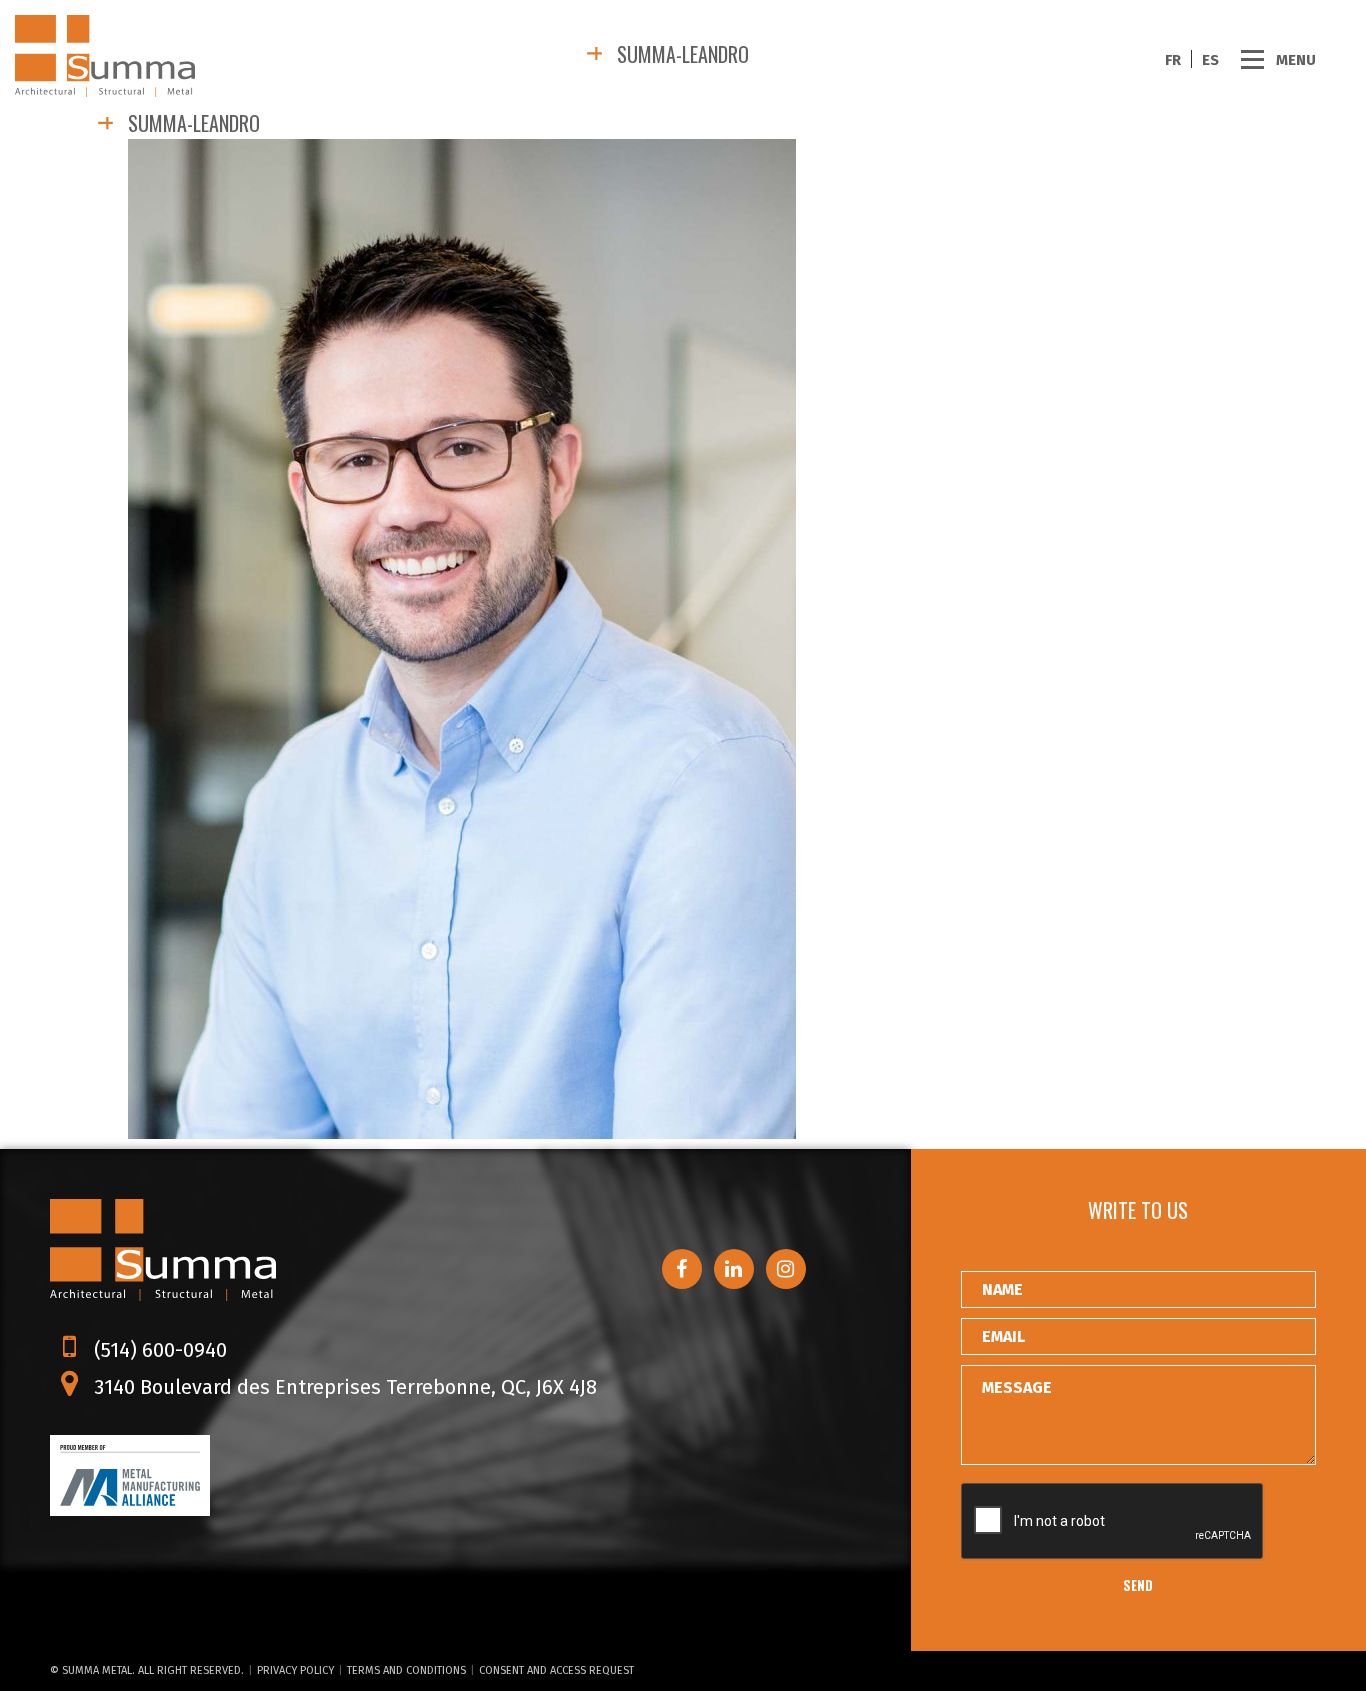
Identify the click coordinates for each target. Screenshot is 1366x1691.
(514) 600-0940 (158, 1350)
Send (1138, 1585)
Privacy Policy (295, 1670)
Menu (1296, 59)
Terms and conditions (406, 1670)
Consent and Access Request (556, 1670)
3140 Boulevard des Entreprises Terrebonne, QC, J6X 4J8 (343, 1387)
